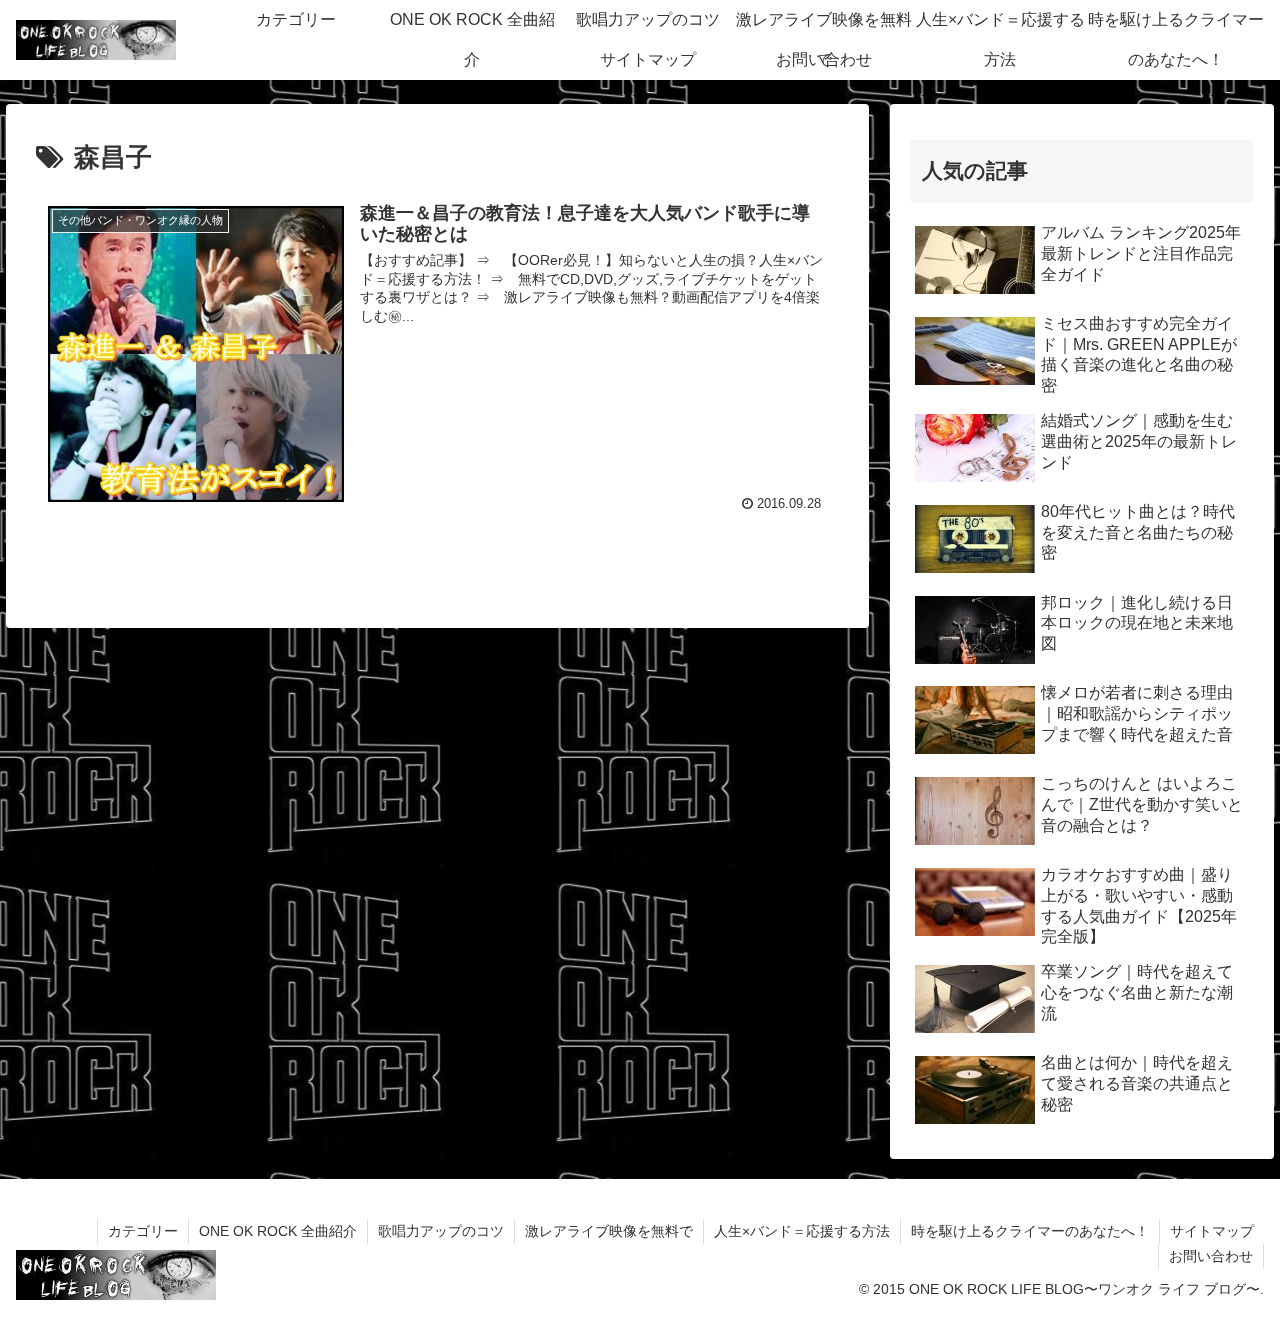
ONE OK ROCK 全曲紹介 (278, 1231)
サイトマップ (1212, 1231)
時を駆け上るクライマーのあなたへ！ (1030, 1231)
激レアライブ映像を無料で (609, 1231)
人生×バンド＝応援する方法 (802, 1231)
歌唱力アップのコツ (441, 1231)
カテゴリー (143, 1231)
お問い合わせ (1211, 1256)
